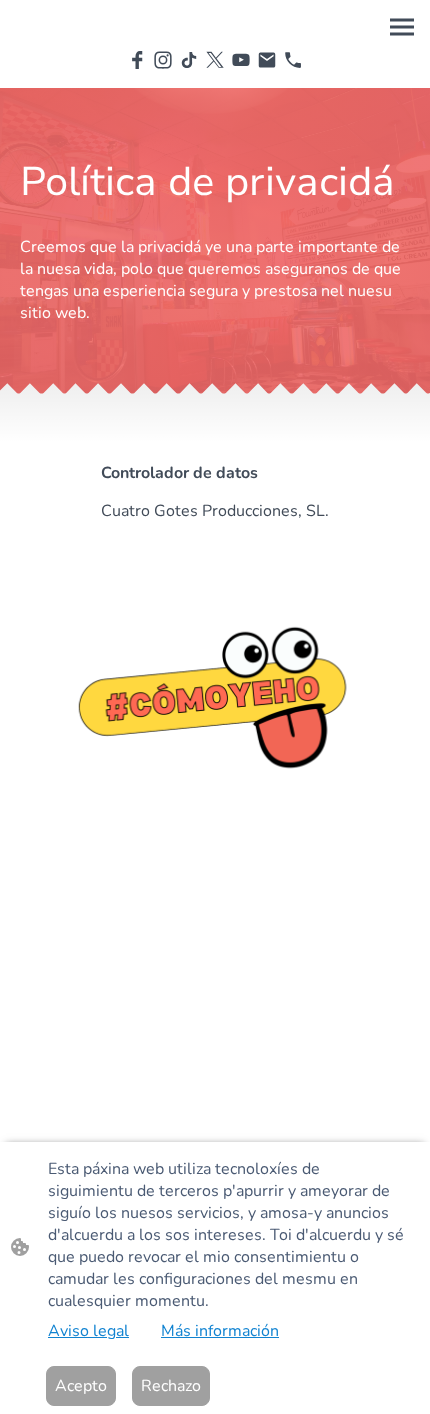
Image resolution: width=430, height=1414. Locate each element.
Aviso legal (88, 1331)
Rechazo (171, 1386)
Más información (220, 1331)
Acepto (81, 1386)
